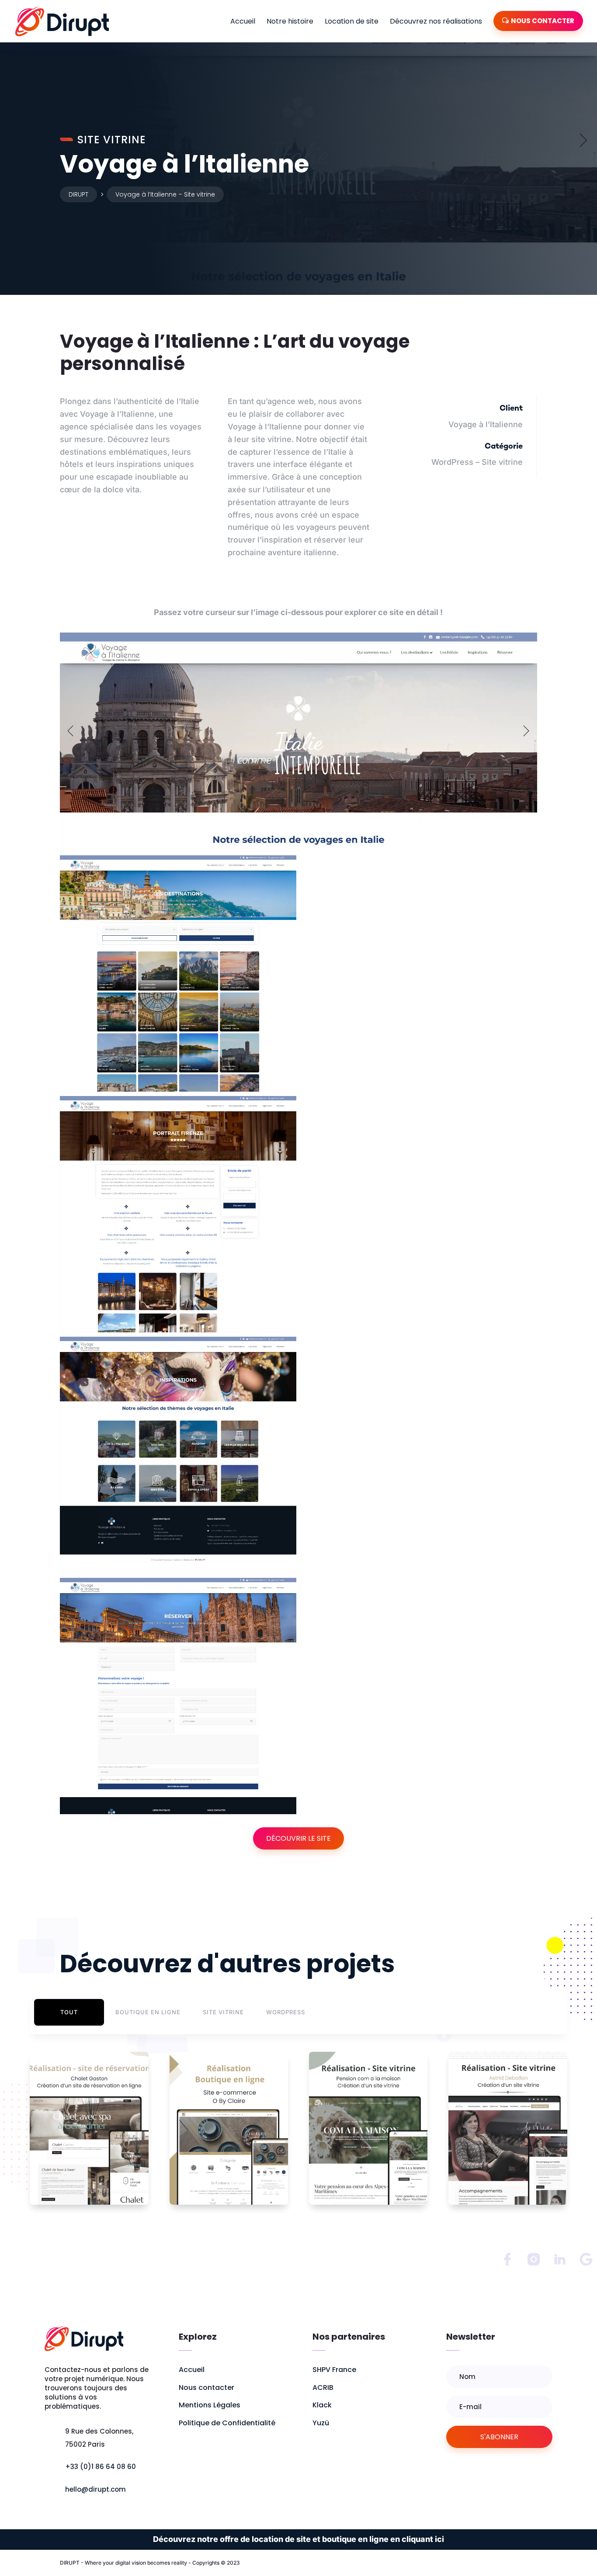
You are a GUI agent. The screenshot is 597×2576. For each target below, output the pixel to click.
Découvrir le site (298, 1838)
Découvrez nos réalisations (436, 21)
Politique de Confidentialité (227, 2422)
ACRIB (323, 2387)
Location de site (352, 21)
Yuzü (321, 2422)
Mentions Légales (210, 2405)
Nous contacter (207, 2387)
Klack (322, 2405)
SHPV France (334, 2370)
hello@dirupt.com (95, 2489)
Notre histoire (290, 21)
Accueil (243, 21)
